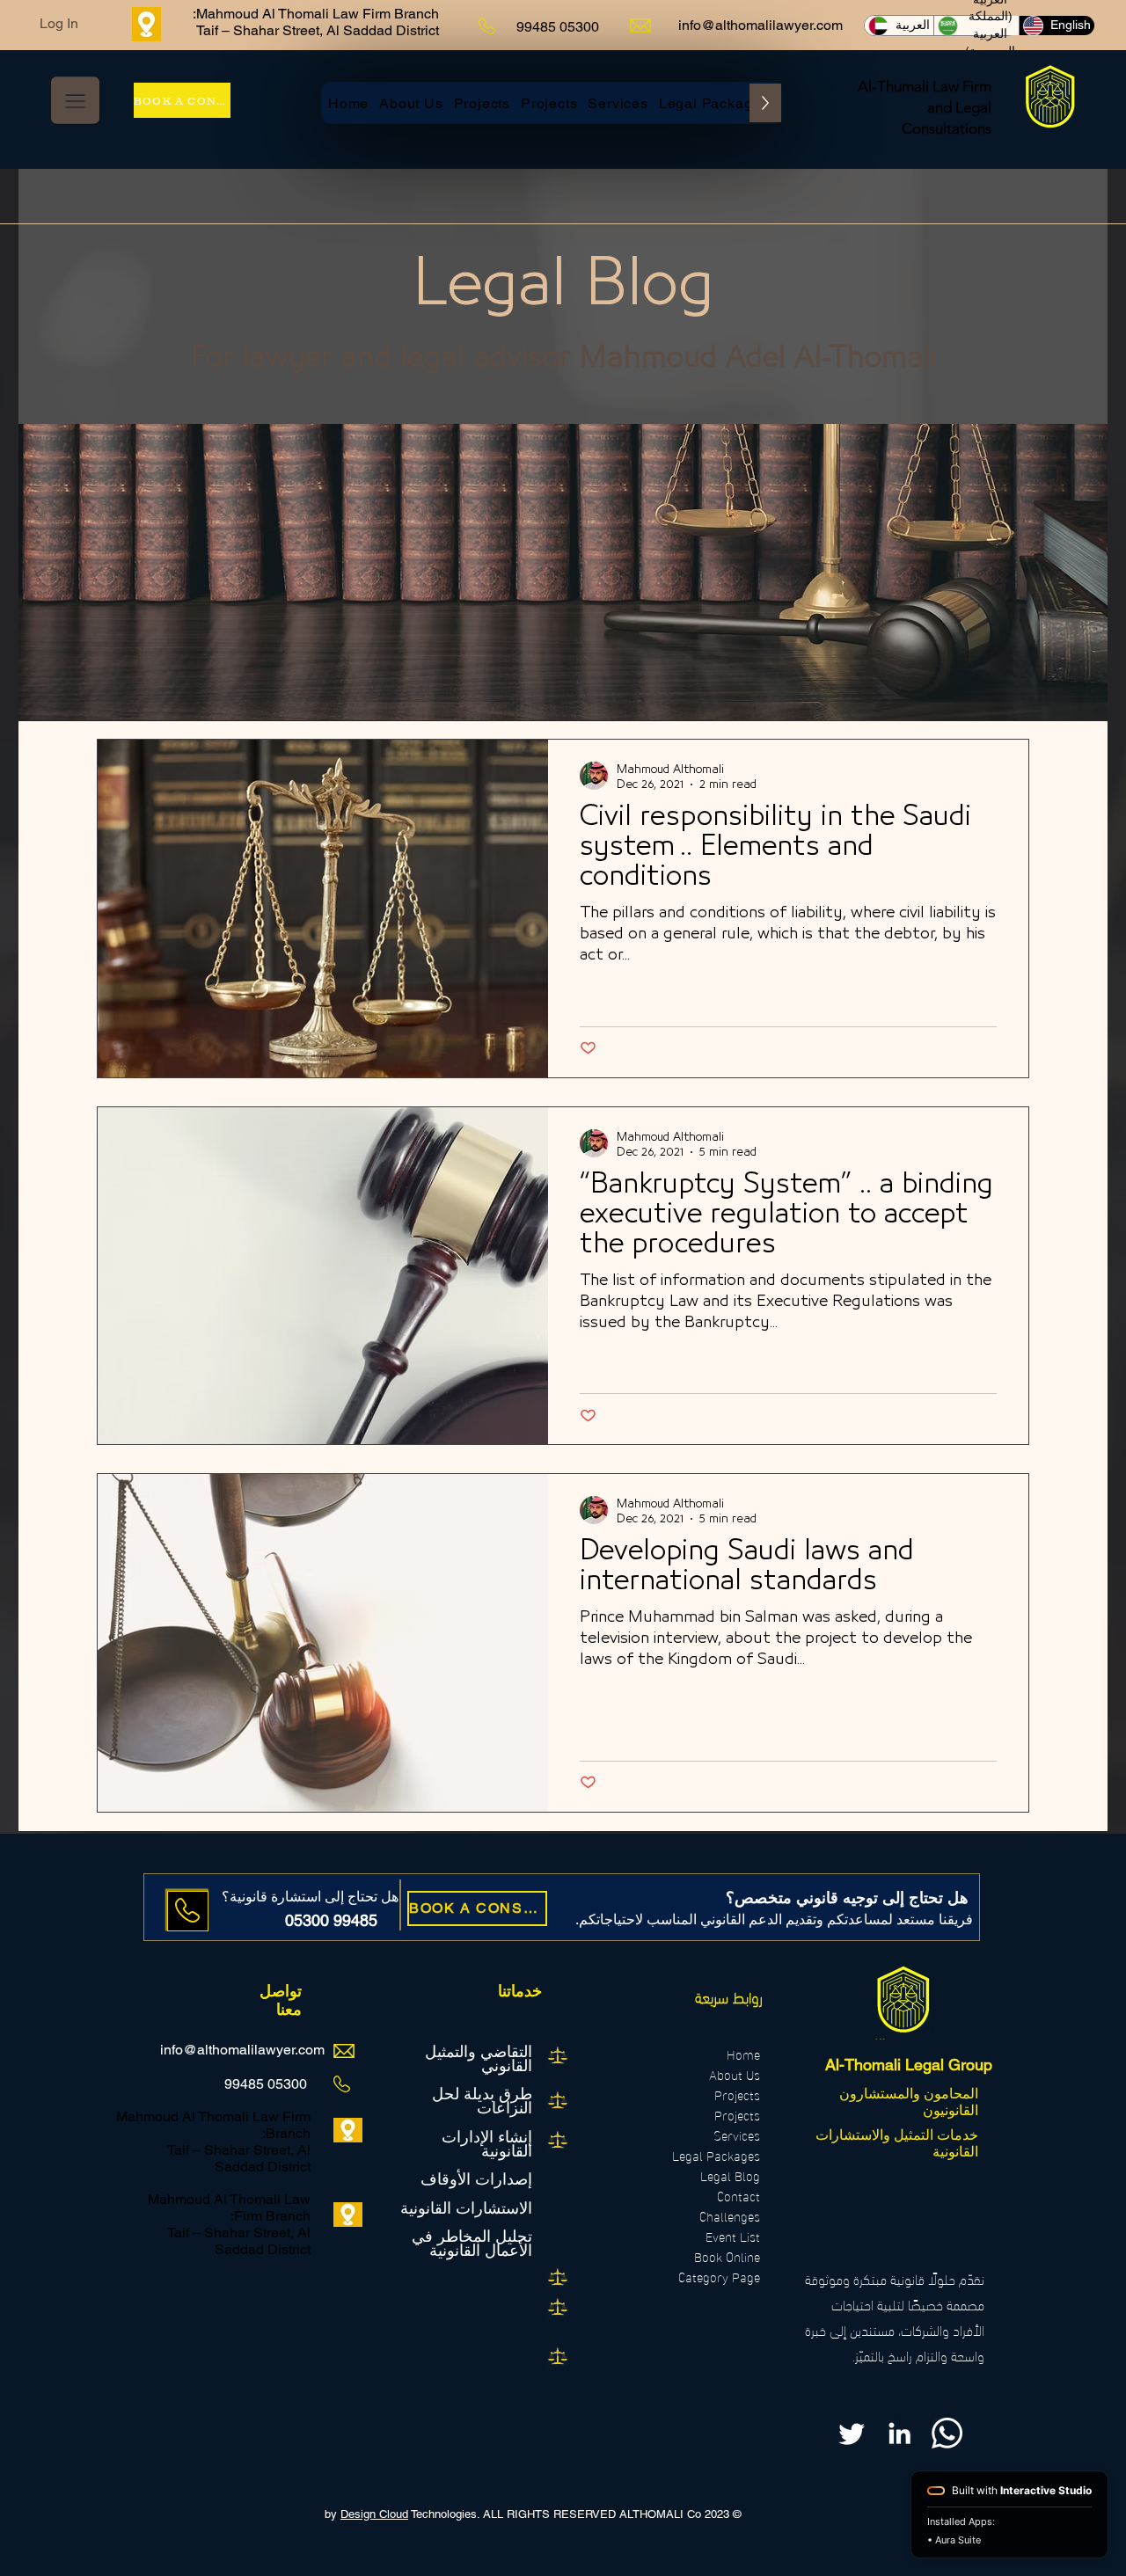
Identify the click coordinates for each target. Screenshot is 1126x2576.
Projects (737, 2094)
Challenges (730, 2216)
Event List (733, 2236)
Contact (738, 2196)
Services (737, 2135)
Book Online (727, 2256)
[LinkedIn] (899, 2433)
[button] (75, 100)
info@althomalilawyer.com (760, 25)
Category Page (719, 2277)
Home (743, 2054)
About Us (735, 2074)
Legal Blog (730, 2175)
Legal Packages (716, 2155)
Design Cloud (374, 2514)
